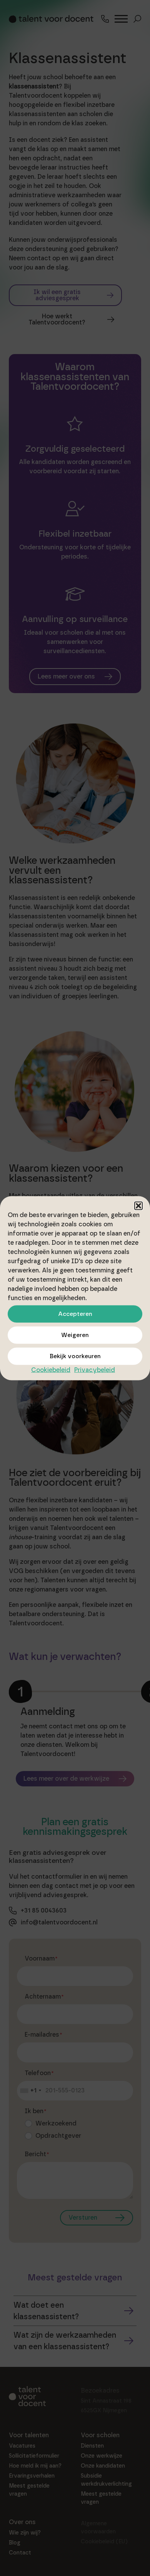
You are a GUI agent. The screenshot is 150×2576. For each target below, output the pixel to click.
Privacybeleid (95, 1369)
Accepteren (75, 1314)
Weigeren (75, 1335)
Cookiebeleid (51, 1369)
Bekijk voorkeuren (75, 1356)
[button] (138, 1206)
